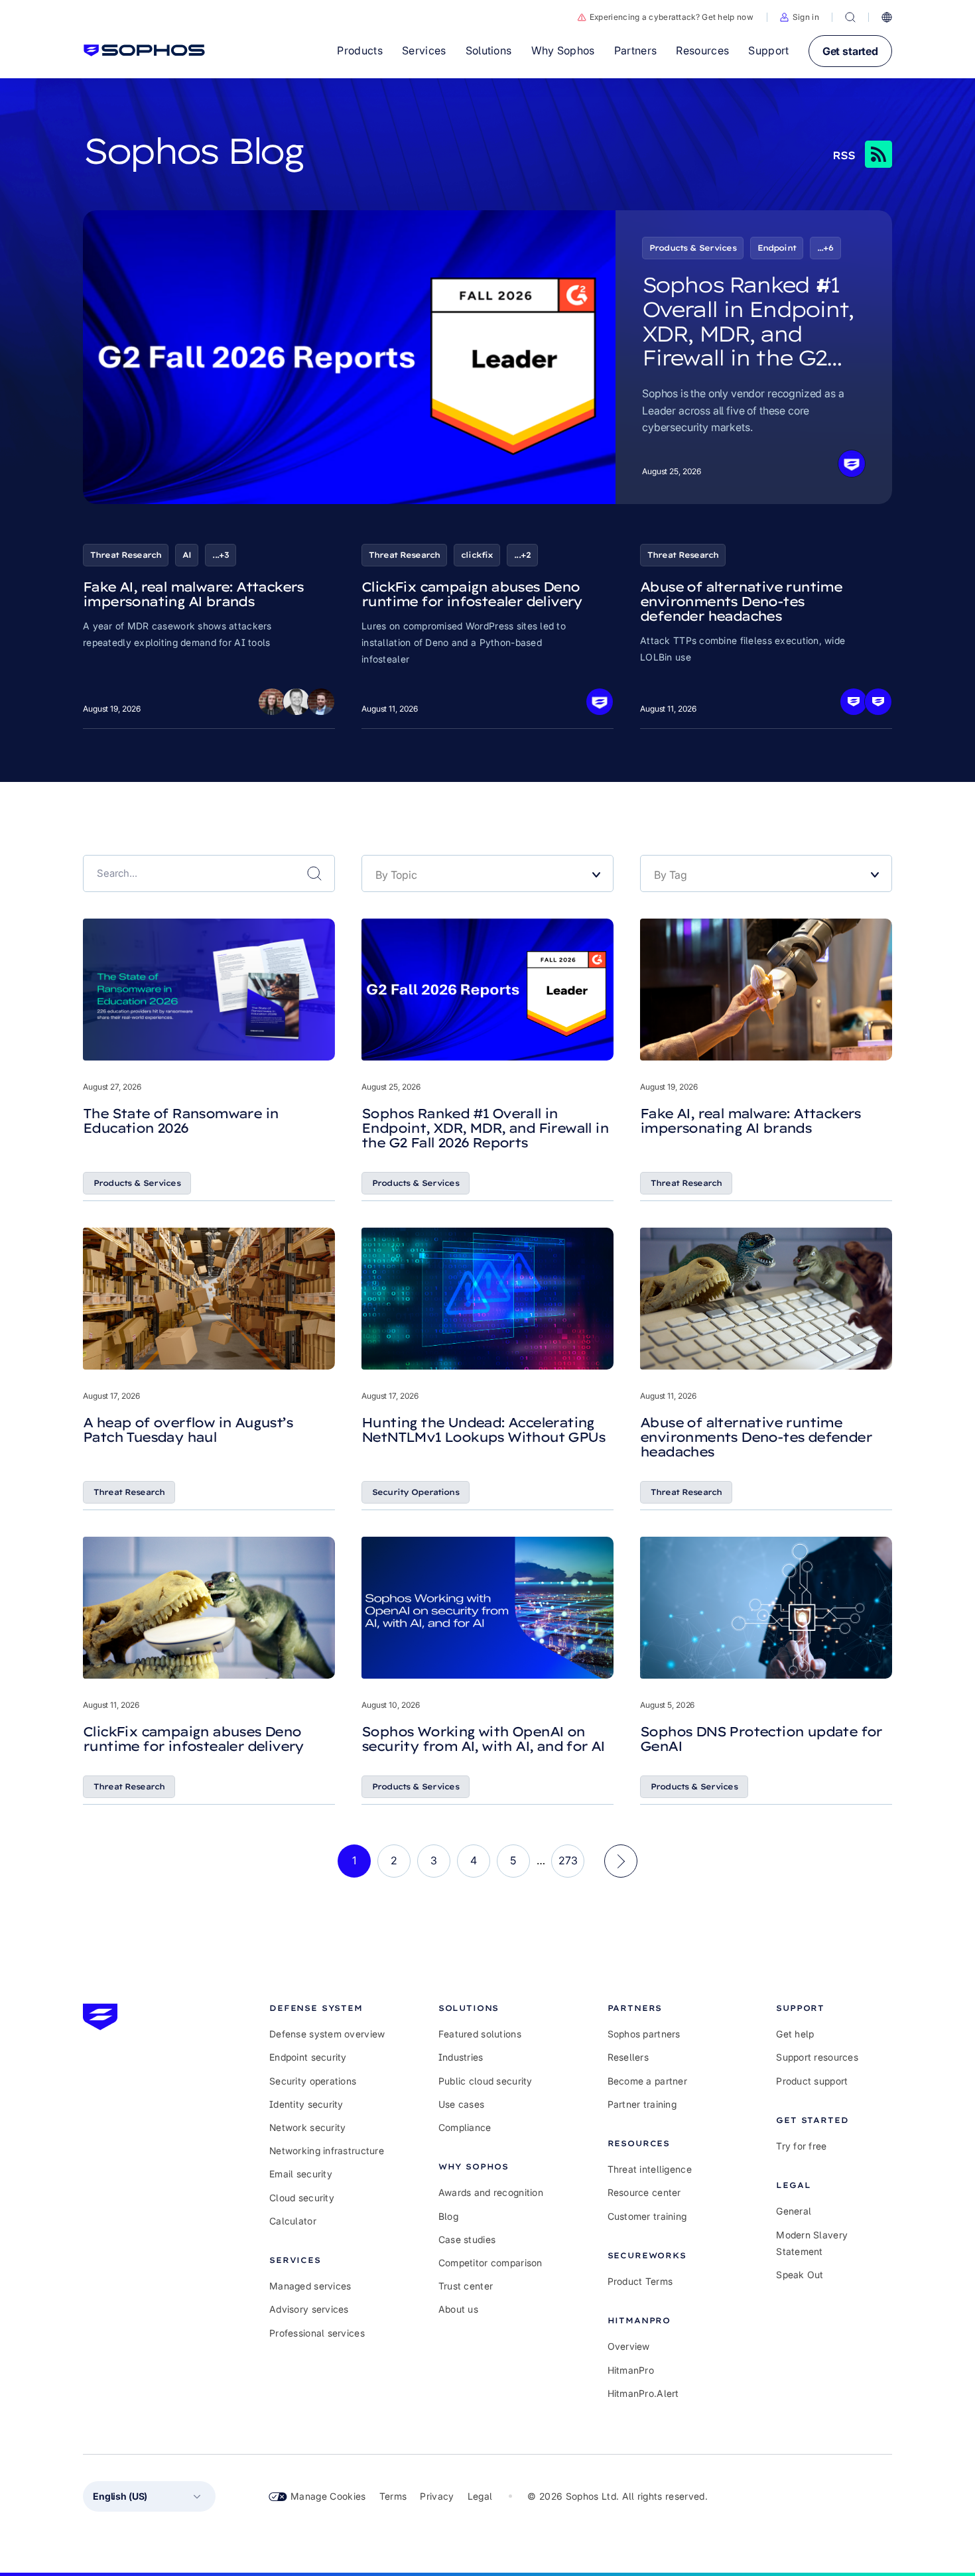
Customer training (647, 2216)
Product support (812, 2081)
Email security (301, 2174)
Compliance (465, 2127)
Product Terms (640, 2281)
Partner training (642, 2104)
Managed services (310, 2286)
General (794, 2211)
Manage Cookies (328, 2496)
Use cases (462, 2104)
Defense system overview (327, 2034)
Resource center (644, 2192)
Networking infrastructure (327, 2151)
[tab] (327, 2008)
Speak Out (800, 2275)
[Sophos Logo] (144, 50)
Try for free (801, 2146)
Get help (795, 2034)
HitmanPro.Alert (643, 2393)
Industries (461, 2057)
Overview (629, 2346)
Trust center (466, 2286)
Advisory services (309, 2309)
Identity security (306, 2104)
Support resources (817, 2057)
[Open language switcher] (887, 17)
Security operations (313, 2081)
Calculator (293, 2221)
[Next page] (621, 1861)
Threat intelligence (650, 2169)
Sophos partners (644, 2034)
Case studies (467, 2239)
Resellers (628, 2057)
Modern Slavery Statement (812, 2243)
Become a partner (647, 2081)
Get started (850, 51)
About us (458, 2309)
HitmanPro (631, 2370)
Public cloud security (486, 2081)
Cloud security (302, 2198)
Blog (448, 2216)
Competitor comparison (490, 2263)
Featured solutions (480, 2034)
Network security (307, 2127)
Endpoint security (308, 2057)
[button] (800, 17)
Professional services (317, 2333)
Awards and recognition (491, 2192)
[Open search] (850, 17)
